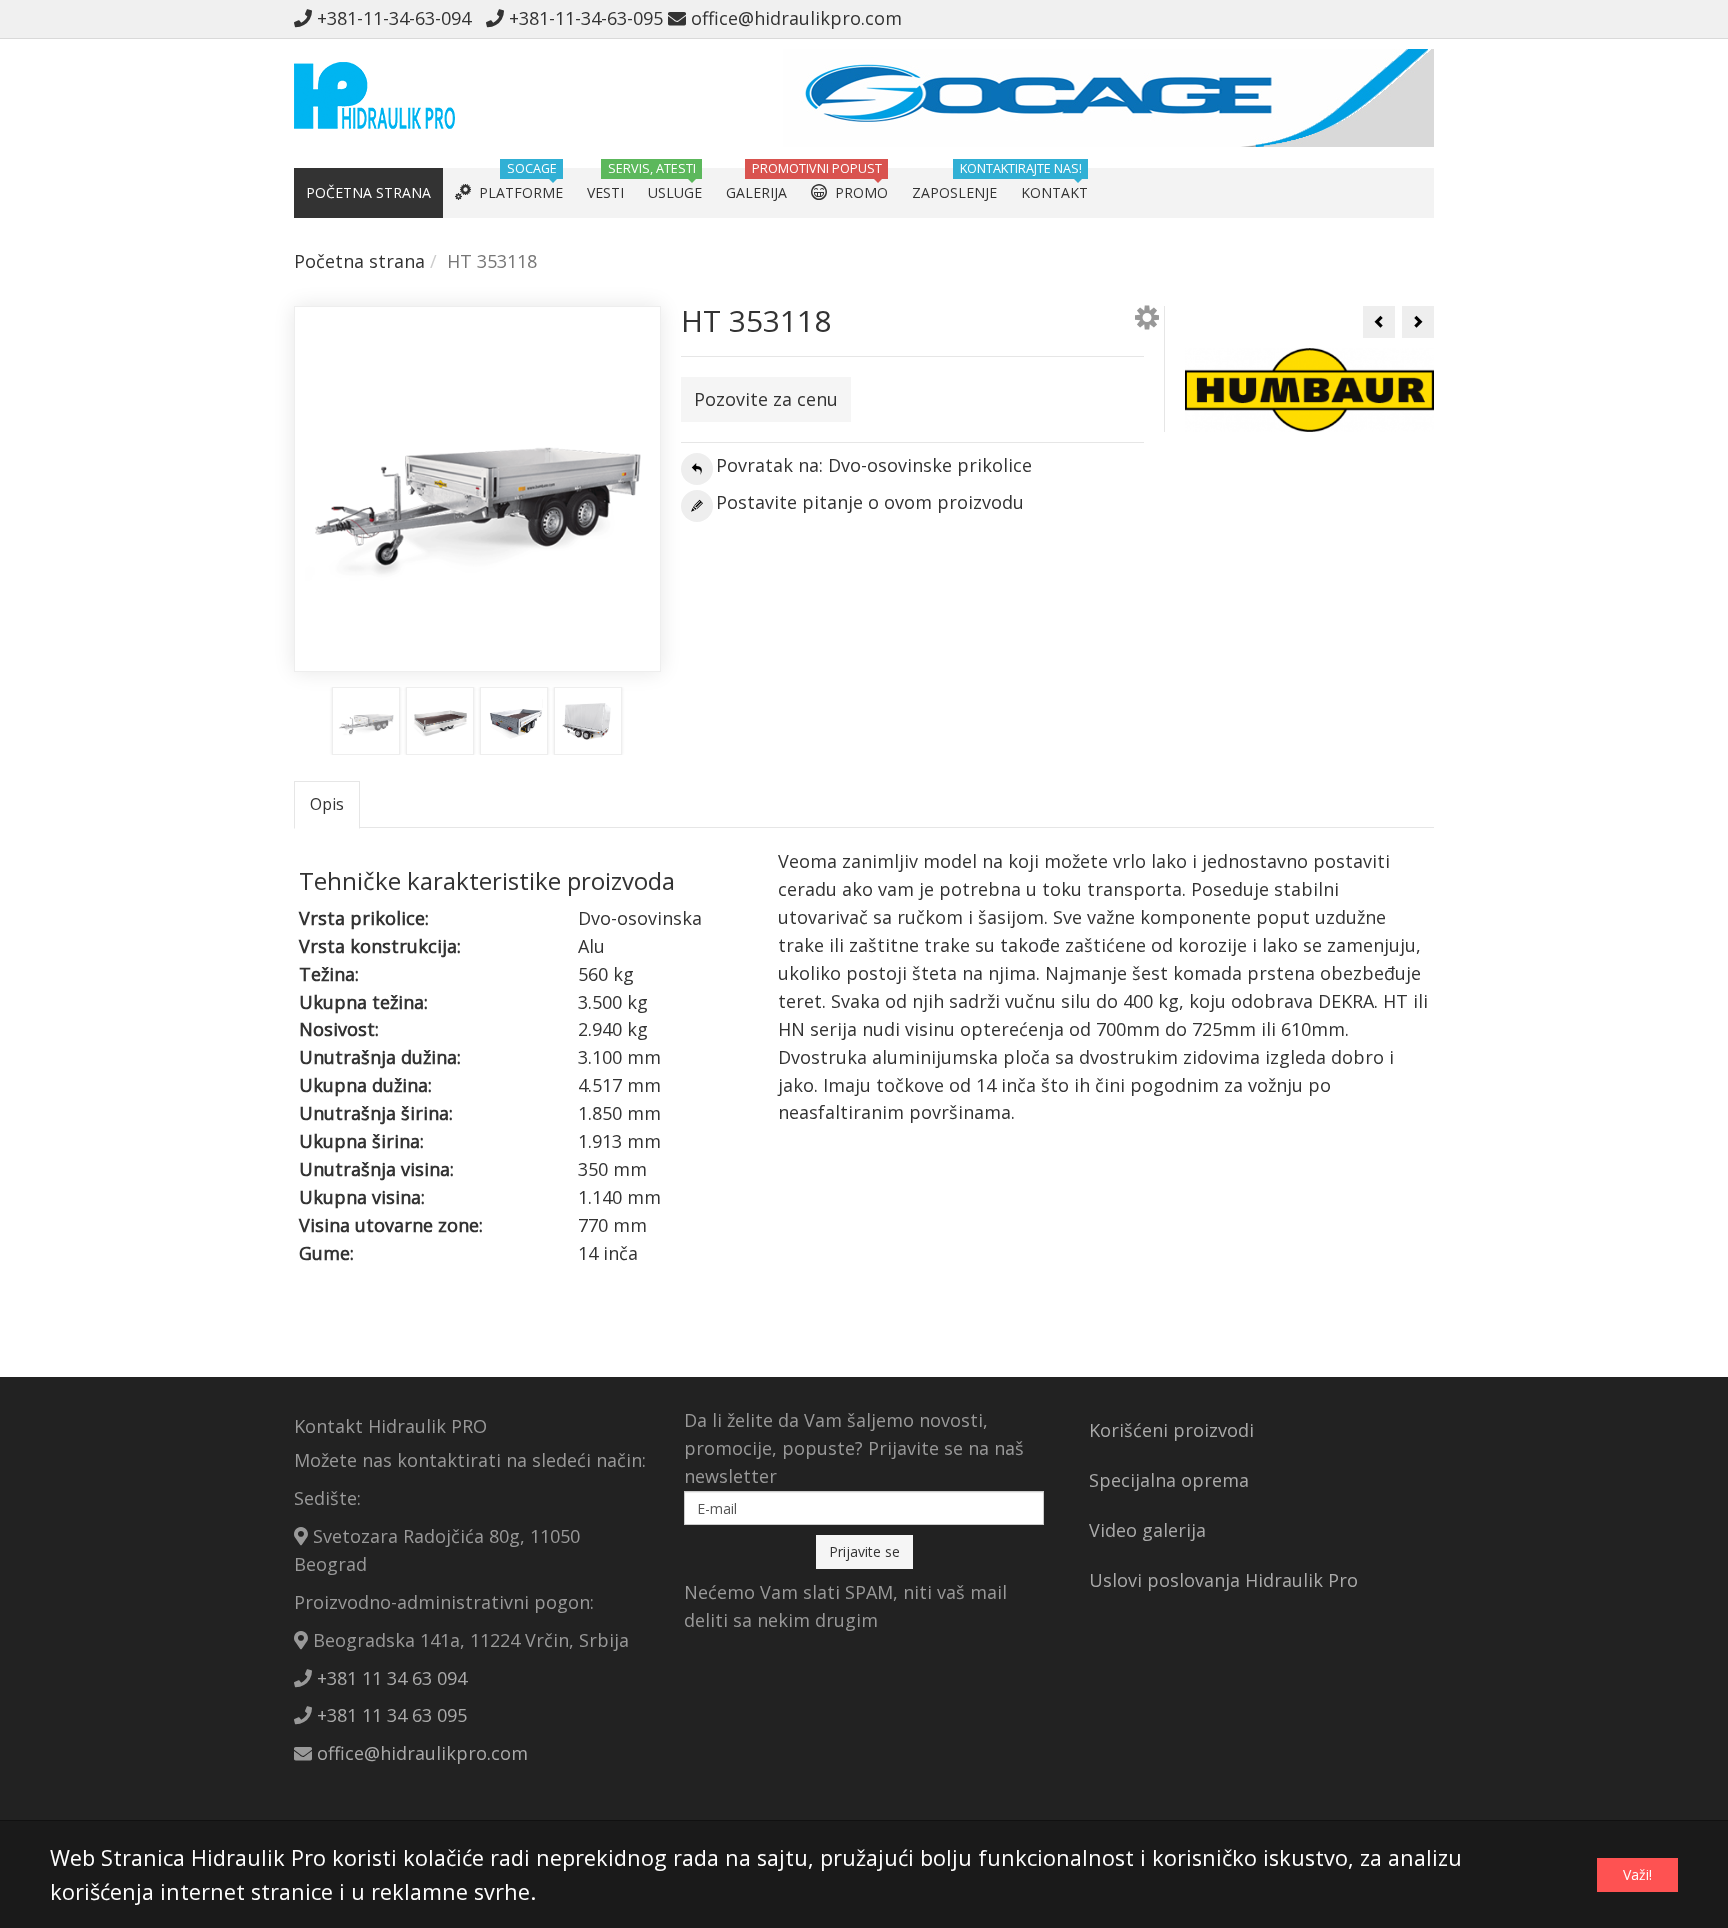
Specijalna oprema (1169, 1480)
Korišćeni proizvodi (1171, 1430)
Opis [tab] (327, 804)
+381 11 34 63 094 (392, 1678)
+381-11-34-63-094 (396, 18)
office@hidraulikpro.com (794, 18)
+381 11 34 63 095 (392, 1715)
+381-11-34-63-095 (583, 18)
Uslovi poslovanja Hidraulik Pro (1223, 1580)
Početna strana (359, 261)
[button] (1147, 321)
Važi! (1637, 1874)
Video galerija (1147, 1530)
